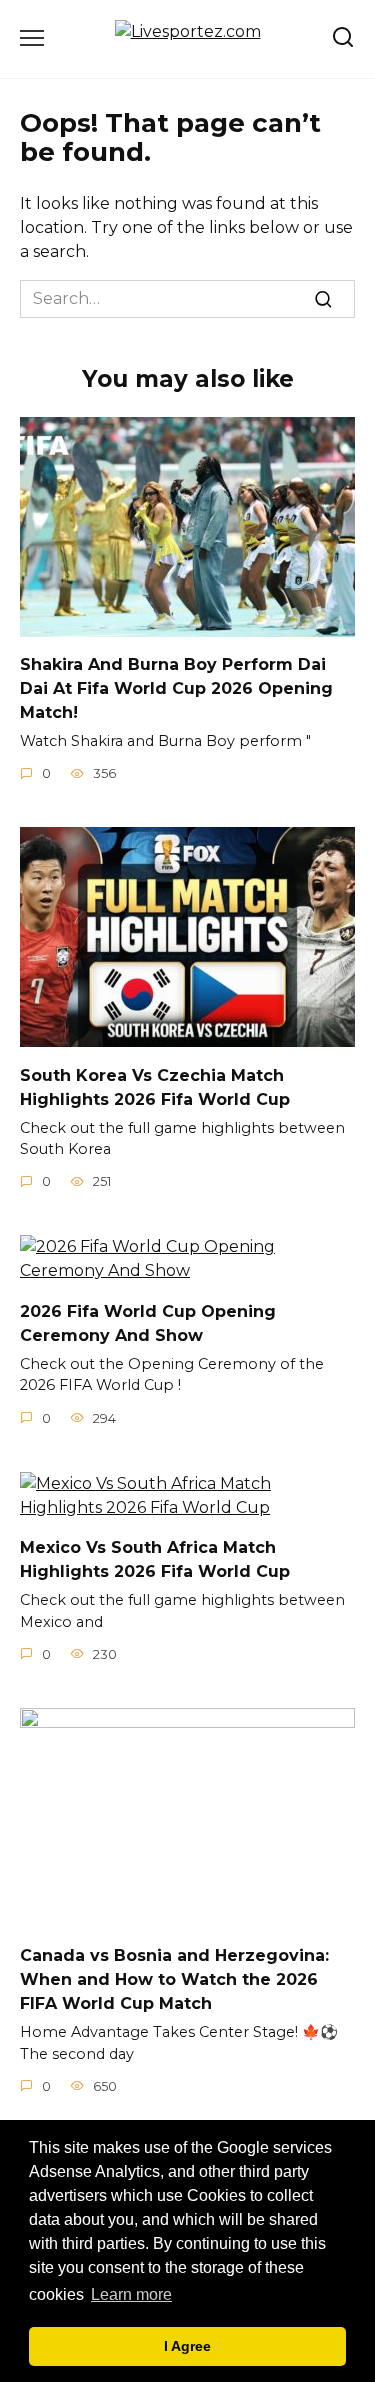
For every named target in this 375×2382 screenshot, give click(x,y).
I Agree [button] (187, 2346)
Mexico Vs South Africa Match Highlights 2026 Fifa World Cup (155, 1559)
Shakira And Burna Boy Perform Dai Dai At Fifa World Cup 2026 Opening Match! (176, 688)
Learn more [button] (131, 2294)
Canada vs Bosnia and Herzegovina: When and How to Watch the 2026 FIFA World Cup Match (174, 1979)
